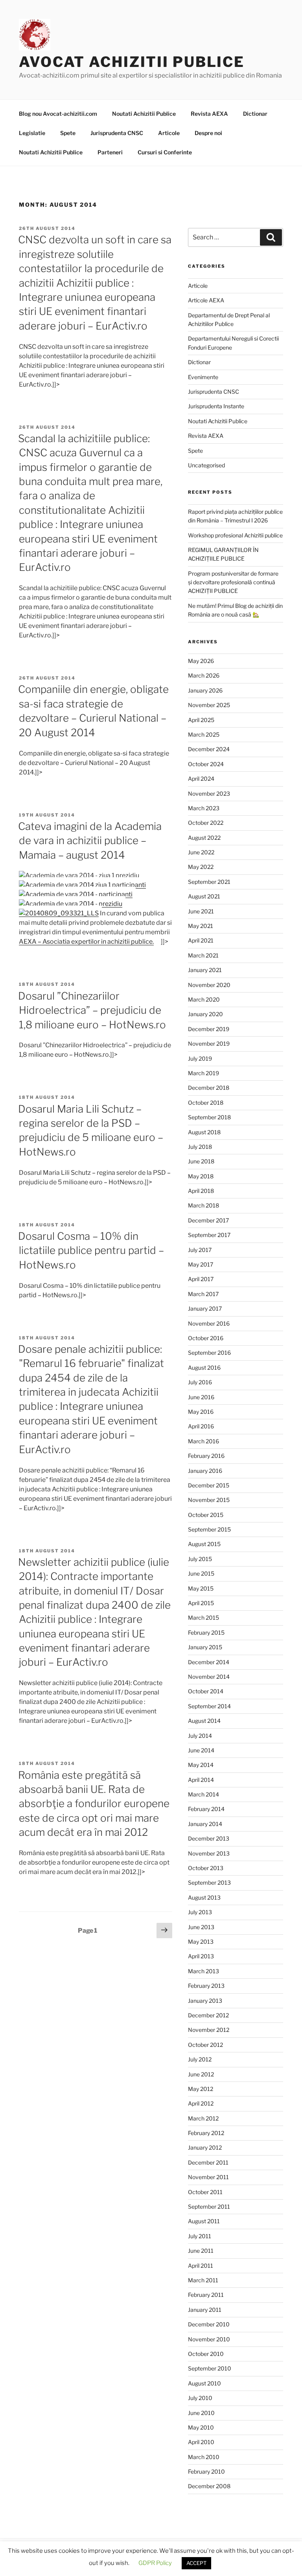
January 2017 (205, 1308)
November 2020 (209, 985)
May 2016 (201, 1412)
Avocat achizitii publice (132, 62)
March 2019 (203, 1073)
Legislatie (32, 133)
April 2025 (201, 720)
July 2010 (200, 2398)
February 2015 (206, 1632)
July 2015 (200, 1559)
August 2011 (204, 2221)
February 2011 (206, 2295)
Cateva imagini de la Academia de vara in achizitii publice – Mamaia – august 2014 (90, 841)
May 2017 (201, 1264)
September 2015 (209, 1529)
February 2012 (206, 2133)
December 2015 (209, 1485)
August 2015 (204, 1544)
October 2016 (206, 1338)
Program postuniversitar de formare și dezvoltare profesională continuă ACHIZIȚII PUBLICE (233, 582)
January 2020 (205, 1014)
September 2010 (210, 2368)
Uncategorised (206, 465)
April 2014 (201, 1780)
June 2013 (201, 1927)
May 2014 (201, 1765)
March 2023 (204, 808)
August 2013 (204, 1897)
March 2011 (203, 2280)
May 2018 (201, 1176)
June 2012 (201, 2074)
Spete (68, 133)
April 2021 (201, 940)
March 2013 (203, 1971)
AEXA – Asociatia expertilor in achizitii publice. (86, 942)
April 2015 (201, 1603)
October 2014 (206, 1691)
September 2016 (209, 1353)
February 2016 (206, 1456)
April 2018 (201, 1191)
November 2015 (209, 1500)
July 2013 (200, 1912)
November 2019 (209, 1044)
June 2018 (201, 1161)
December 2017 (208, 1220)
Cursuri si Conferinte (165, 152)
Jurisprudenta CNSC (117, 133)
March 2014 (203, 1794)
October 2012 (205, 2045)
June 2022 (201, 852)
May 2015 (201, 1588)
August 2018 (204, 1132)
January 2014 (205, 1824)
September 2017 (209, 1235)
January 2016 (205, 1471)
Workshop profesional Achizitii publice (235, 535)
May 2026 (201, 661)
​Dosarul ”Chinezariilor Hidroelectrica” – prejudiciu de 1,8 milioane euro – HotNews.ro (92, 1010)
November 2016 (209, 1323)
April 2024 (201, 779)
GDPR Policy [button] (155, 2563)
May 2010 (201, 2427)
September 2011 (209, 2207)
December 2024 (209, 749)
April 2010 (201, 2442)
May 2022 (201, 867)
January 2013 (205, 2001)
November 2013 (209, 1853)
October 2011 (205, 2192)
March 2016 (203, 1441)
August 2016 (204, 1368)
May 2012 (201, 2089)
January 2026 (205, 690)
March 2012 (203, 2118)
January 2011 (205, 2310)
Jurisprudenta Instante (216, 406)
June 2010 (201, 2413)
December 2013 (209, 1838)
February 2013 (206, 1986)
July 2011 (200, 2236)
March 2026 (204, 675)
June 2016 (201, 1397)
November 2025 (209, 705)
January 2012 (205, 2147)
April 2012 (201, 2103)
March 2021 (203, 955)
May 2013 (201, 1942)
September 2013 (209, 1882)
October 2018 (206, 1103)
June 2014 (201, 1750)
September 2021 (209, 882)
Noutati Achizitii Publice (144, 114)
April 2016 (201, 1426)
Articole (169, 133)
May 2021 (201, 926)
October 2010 (206, 2354)
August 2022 (204, 838)
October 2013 (206, 1868)
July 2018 (200, 1147)
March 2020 (204, 999)
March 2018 (203, 1205)
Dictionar (255, 114)
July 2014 (200, 1736)
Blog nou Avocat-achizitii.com (58, 114)
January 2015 (205, 1647)
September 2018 (209, 1117)
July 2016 (200, 1382)
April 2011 (201, 2266)
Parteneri (110, 152)
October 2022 (206, 823)
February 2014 (206, 1809)
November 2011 (208, 2177)
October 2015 (206, 1515)
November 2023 (209, 794)
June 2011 (201, 2251)
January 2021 (205, 970)
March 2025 (204, 734)
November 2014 (209, 1677)
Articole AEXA (206, 300)
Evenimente (203, 377)
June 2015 (201, 1573)
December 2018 (209, 1088)
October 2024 (206, 764)
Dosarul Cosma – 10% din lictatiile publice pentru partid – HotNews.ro (91, 1250)
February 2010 (206, 2471)
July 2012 (200, 2059)
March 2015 (203, 1618)
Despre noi (208, 133)
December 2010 (209, 2324)
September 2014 (209, 1706)
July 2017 (200, 1250)
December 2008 (209, 2486)
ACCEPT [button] (196, 2563)
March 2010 (204, 2457)
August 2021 (204, 896)
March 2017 (203, 1294)
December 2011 (208, 2162)
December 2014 (209, 1662)
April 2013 (201, 1956)
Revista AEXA (209, 114)
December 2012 (208, 2015)
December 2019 (209, 1029)
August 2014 (204, 1721)
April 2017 (201, 1279)
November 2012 (209, 2030)
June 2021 (201, 911)
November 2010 (209, 2339)
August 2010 (204, 2383)
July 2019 (200, 1058)
